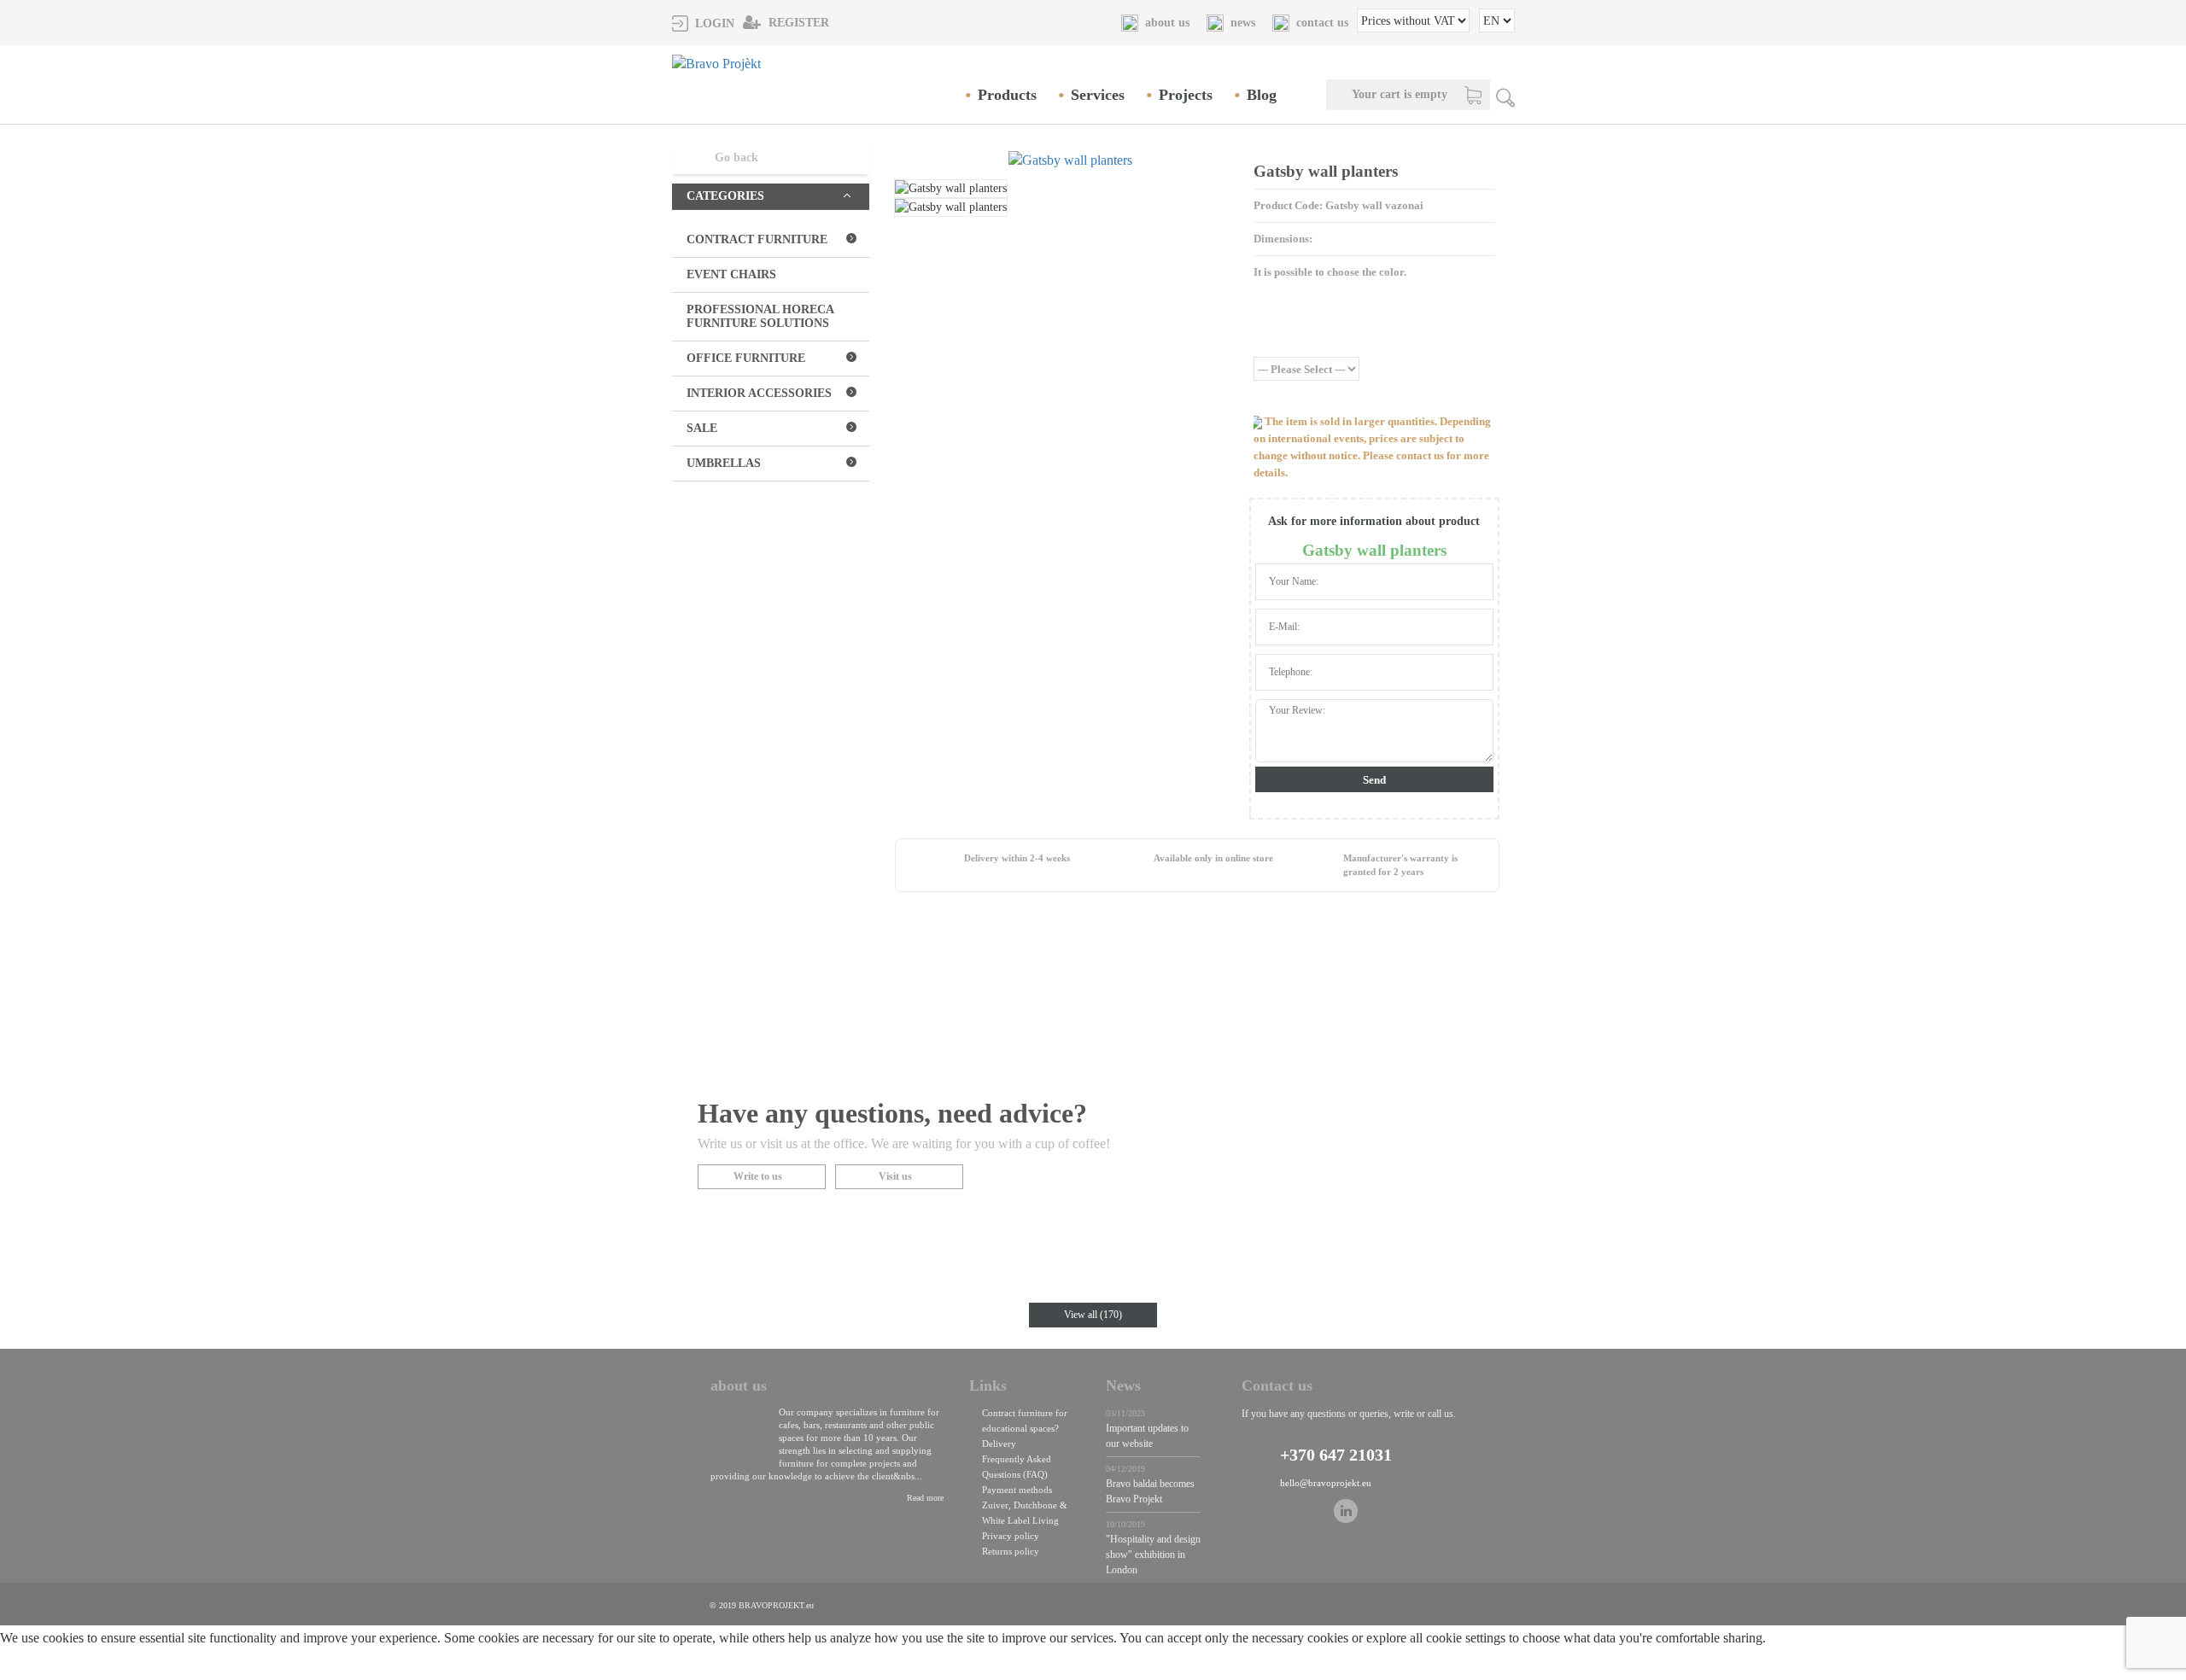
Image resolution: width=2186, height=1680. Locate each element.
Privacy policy (1011, 1536)
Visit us (895, 1176)
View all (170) (1093, 1315)
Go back (736, 157)
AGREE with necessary (195, 1669)
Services (1098, 95)
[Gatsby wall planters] (1070, 160)
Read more (925, 1498)
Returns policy (1011, 1551)
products (1007, 95)
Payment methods (1017, 1490)
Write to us (758, 1176)
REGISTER (797, 23)
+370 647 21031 (1336, 1455)
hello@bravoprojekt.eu (1326, 1483)
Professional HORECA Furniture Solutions (760, 316)
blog (1262, 95)
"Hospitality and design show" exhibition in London (1153, 1555)
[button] (703, 23)
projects (1186, 95)
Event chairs (731, 274)
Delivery (999, 1444)
